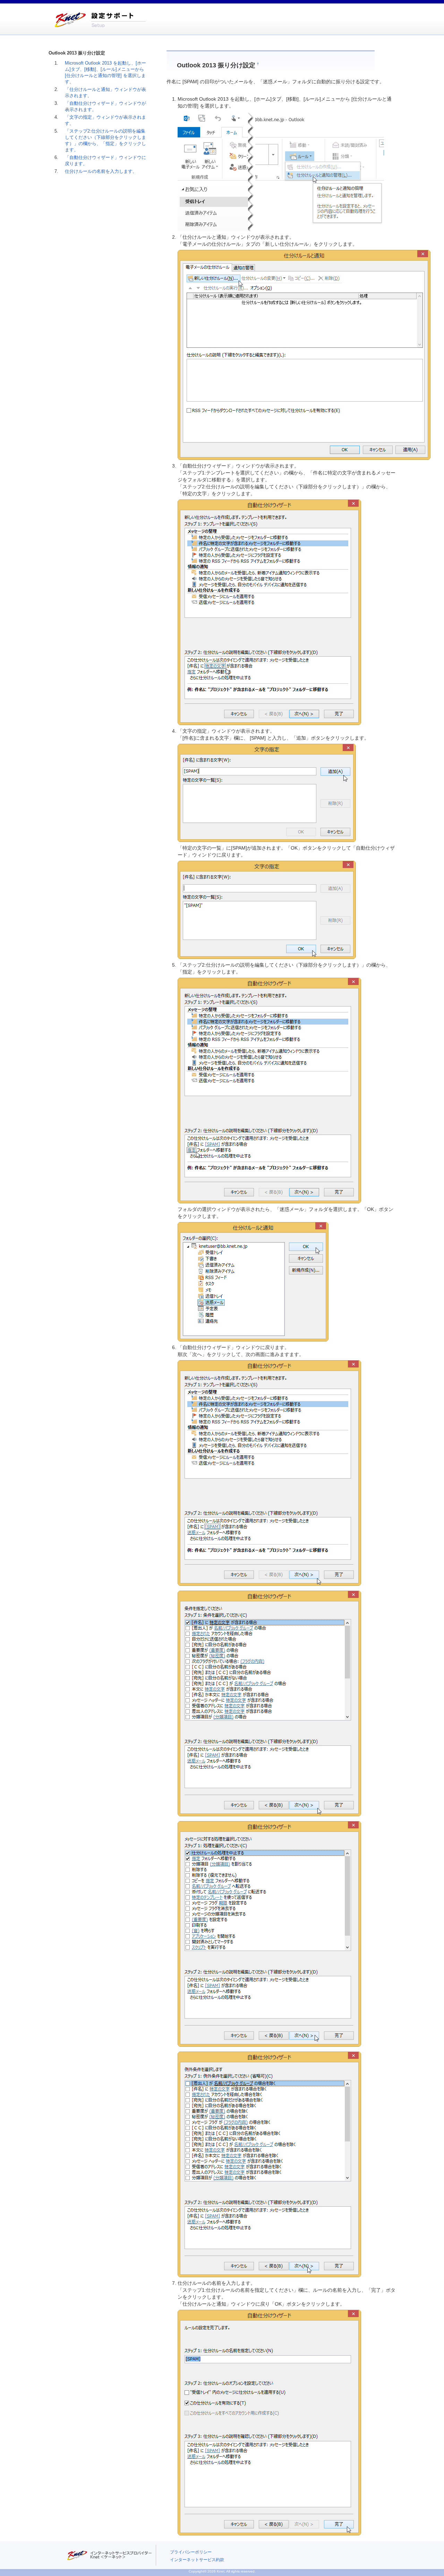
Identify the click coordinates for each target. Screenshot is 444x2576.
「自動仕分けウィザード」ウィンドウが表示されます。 (105, 107)
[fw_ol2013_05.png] (267, 909)
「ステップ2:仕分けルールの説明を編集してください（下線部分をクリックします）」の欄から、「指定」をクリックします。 (105, 141)
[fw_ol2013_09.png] (269, 1703)
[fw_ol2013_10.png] (269, 1934)
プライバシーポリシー (191, 2552)
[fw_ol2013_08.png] (269, 1473)
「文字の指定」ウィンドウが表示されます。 (105, 120)
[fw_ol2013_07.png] (253, 1281)
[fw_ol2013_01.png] (281, 171)
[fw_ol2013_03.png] (269, 612)
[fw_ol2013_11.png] (269, 2164)
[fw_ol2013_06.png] (269, 1090)
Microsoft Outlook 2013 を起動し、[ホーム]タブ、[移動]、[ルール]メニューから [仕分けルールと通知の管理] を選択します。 (105, 73)
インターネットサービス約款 (197, 2560)
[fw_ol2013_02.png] (304, 354)
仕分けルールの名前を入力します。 (101, 171)
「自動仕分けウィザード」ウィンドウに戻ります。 (105, 161)
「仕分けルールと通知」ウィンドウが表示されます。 (105, 93)
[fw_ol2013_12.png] (269, 2422)
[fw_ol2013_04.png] (267, 792)
